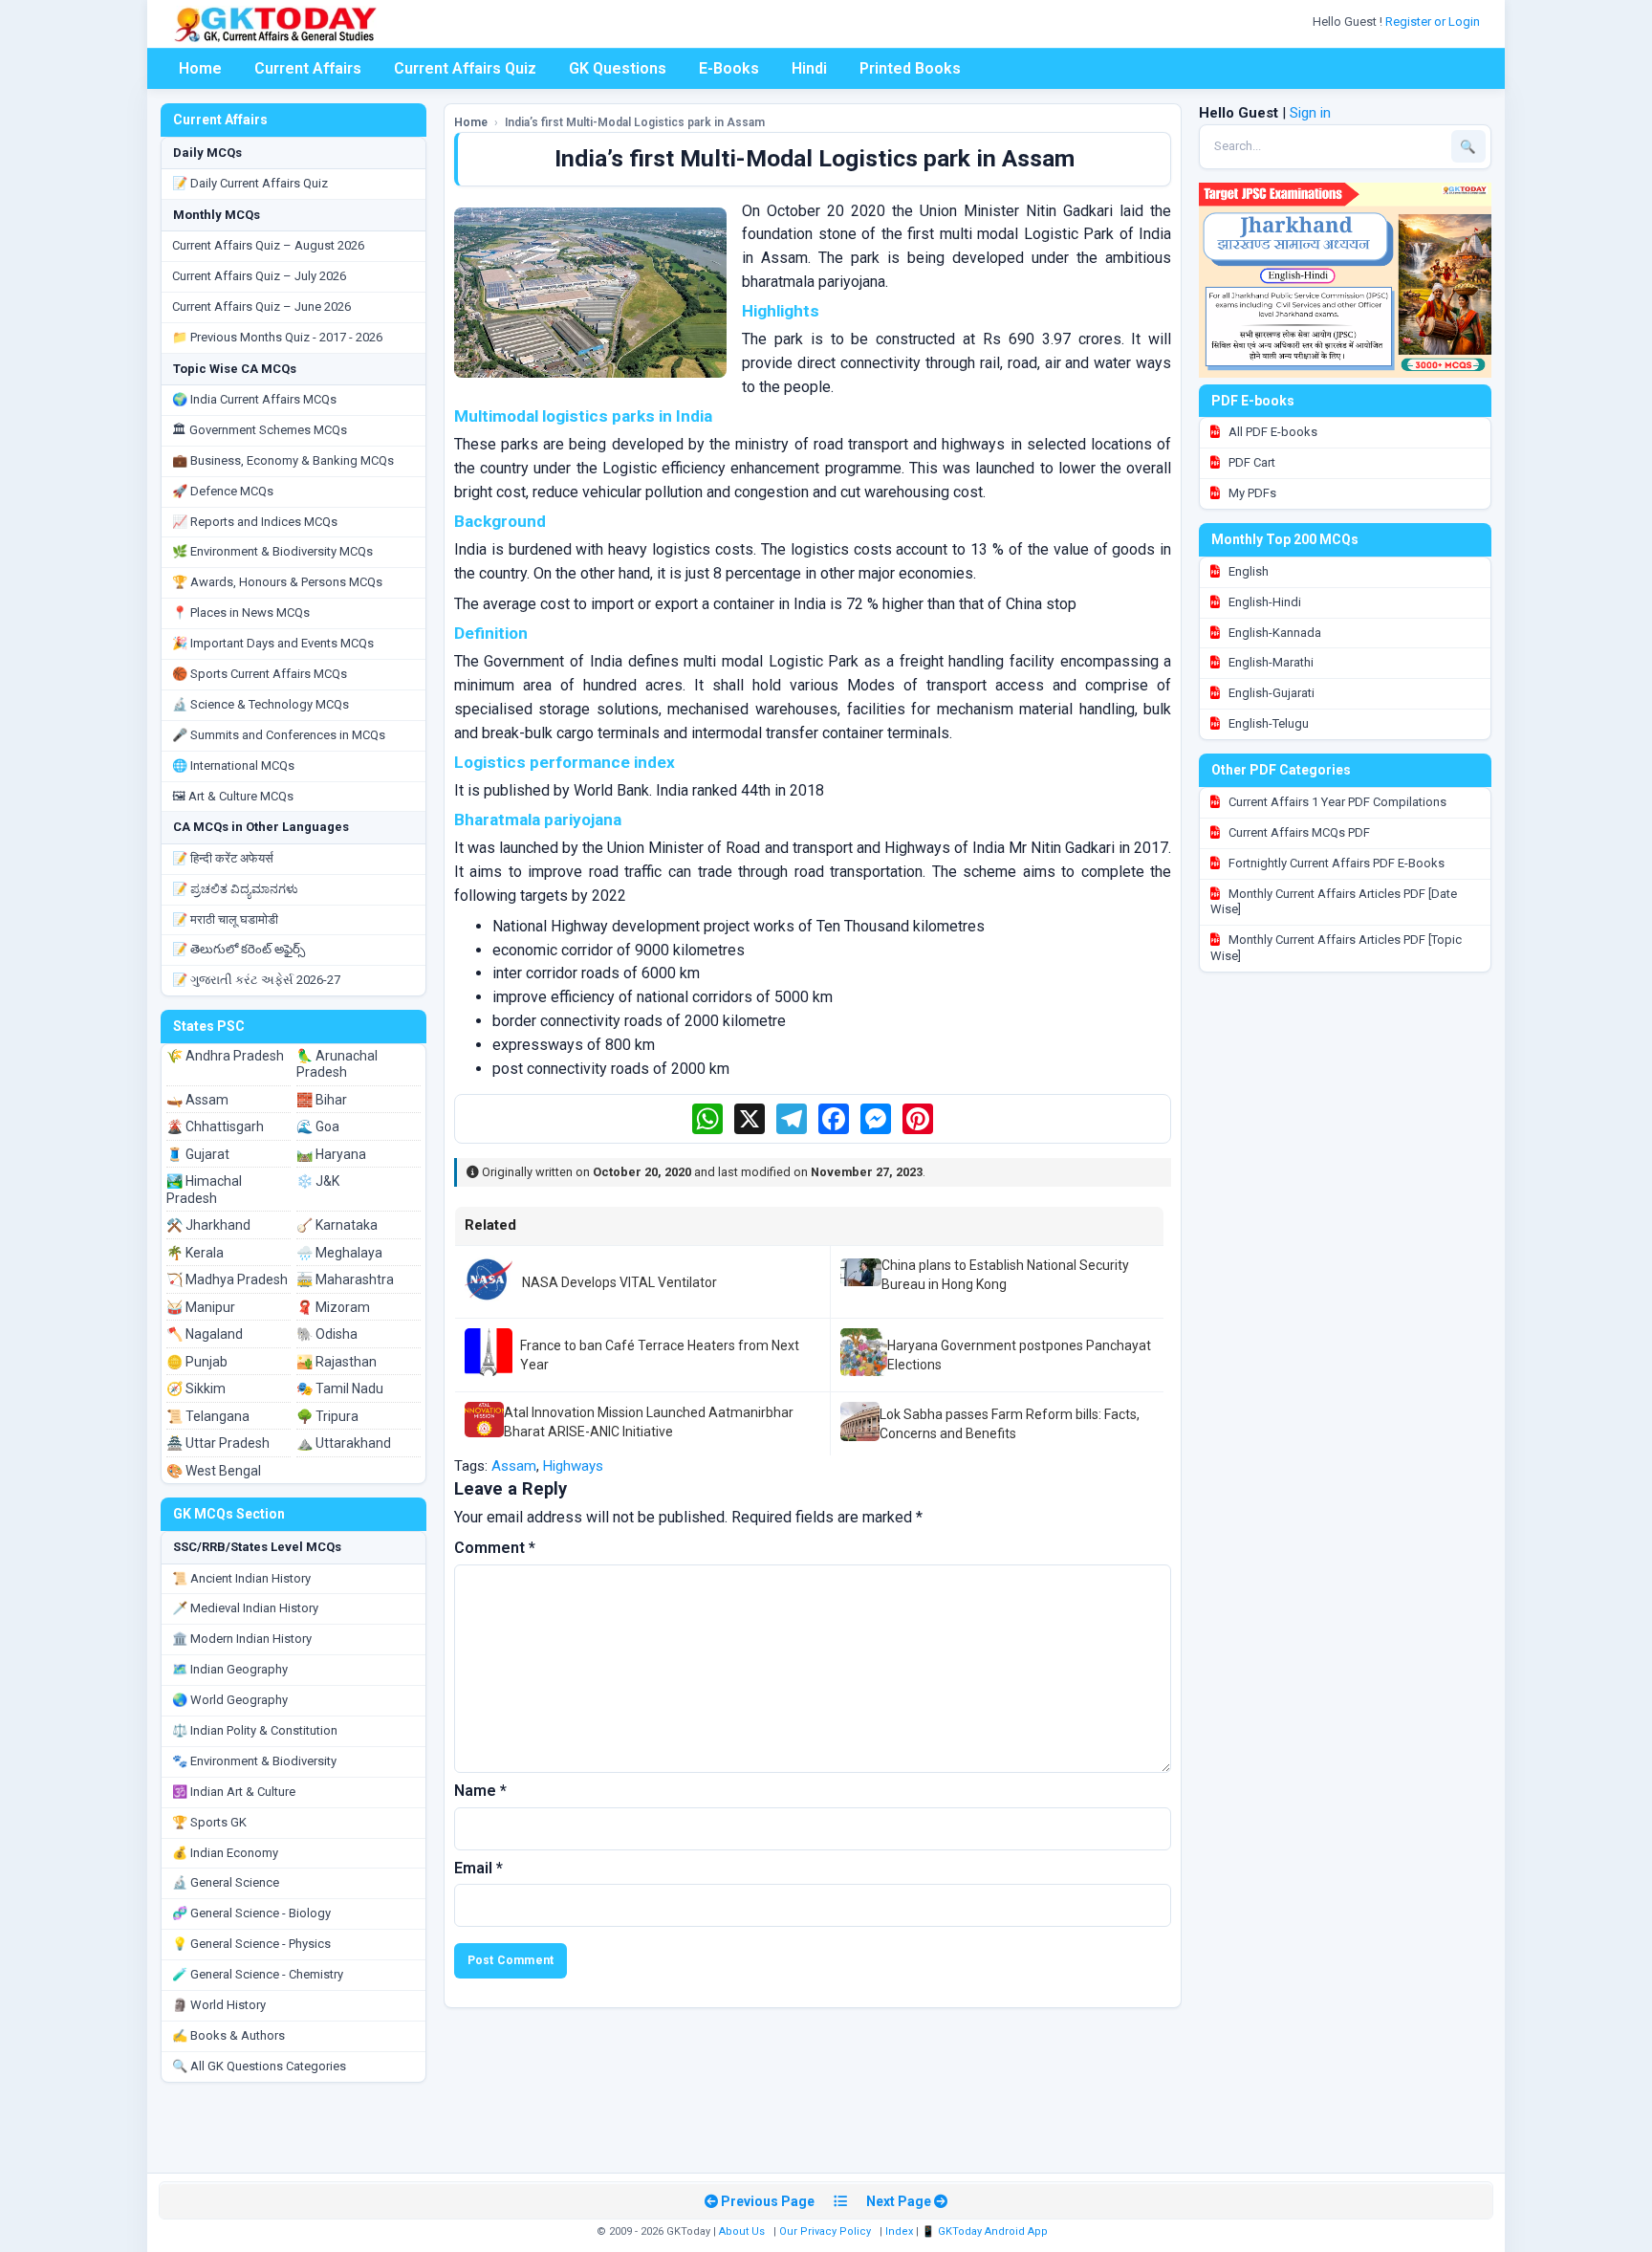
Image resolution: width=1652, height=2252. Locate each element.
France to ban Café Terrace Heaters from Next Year (660, 1355)
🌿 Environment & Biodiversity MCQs (272, 551)
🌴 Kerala (195, 1253)
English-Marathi (1270, 662)
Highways (573, 1466)
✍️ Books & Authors (228, 2035)
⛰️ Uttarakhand (344, 1443)
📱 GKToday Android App (986, 2231)
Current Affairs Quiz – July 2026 (259, 276)
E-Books (729, 68)
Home (200, 68)
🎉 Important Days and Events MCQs (273, 643)
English (1247, 571)
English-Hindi (1263, 602)
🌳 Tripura (327, 1416)
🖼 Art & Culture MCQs (233, 796)
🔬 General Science (226, 1882)
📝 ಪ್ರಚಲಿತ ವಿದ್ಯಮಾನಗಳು (235, 889)
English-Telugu (1267, 723)
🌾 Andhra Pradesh (225, 1056)
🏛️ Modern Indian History (242, 1639)
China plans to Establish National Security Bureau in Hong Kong (1005, 1275)
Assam (514, 1466)
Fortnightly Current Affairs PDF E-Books (1335, 863)
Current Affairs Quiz (465, 68)
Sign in (1310, 113)
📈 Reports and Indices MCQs (255, 522)
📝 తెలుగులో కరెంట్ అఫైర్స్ (239, 949)
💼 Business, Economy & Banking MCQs (283, 460)
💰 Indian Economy (225, 1853)
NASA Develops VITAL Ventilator (619, 1282)
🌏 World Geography (230, 1700)
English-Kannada (1273, 633)
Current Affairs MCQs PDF (1298, 832)
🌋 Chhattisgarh (215, 1126)
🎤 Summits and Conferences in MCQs (279, 735)
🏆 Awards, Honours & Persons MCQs (277, 582)
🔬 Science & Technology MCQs (261, 704)
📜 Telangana (208, 1416)
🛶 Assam (197, 1100)
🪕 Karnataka (337, 1225)
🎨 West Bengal (214, 1471)
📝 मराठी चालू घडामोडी (225, 919)
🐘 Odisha (327, 1334)
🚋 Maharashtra (345, 1279)
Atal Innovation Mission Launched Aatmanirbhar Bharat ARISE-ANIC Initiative (649, 1422)
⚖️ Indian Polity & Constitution (255, 1730)
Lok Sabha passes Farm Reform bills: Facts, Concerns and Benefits (1010, 1424)
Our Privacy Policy (825, 2231)
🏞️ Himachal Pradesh (204, 1190)
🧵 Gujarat (198, 1154)
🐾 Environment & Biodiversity (254, 1761)
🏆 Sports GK (209, 1822)
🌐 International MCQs (233, 765)
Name (480, 1791)
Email (478, 1868)
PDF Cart (1250, 462)
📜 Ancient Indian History (241, 1578)
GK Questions (618, 68)
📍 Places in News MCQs (241, 612)
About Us (742, 2231)
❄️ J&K (318, 1181)
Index (899, 2231)
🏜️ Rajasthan (337, 1362)
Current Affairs (308, 68)
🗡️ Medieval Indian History (245, 1608)
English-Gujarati (1270, 693)
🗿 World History (219, 2005)
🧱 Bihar (322, 1100)
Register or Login (1434, 22)
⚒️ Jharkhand (208, 1225)
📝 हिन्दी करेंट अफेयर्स (223, 858)
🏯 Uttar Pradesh (218, 1443)
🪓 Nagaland (205, 1334)
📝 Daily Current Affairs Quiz (250, 183)
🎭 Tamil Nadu (340, 1388)
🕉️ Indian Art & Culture (234, 1792)
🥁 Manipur (201, 1307)
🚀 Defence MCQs (223, 491)
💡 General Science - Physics (251, 1944)
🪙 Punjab (197, 1362)
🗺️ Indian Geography (230, 1669)
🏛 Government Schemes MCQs (260, 430)
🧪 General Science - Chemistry (258, 1974)
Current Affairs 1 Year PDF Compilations (1336, 802)
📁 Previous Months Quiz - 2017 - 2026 (277, 337)
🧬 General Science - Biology (251, 1913)
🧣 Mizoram (333, 1307)
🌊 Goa (318, 1126)
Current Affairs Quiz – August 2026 (268, 245)
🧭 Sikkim (196, 1388)
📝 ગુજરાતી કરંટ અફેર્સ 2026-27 (256, 980)
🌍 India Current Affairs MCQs (254, 399)
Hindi (809, 68)
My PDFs (1251, 493)
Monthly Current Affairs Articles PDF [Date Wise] (1334, 902)
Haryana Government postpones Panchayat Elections (1019, 1355)
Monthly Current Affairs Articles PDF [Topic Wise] (1336, 948)
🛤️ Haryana (331, 1154)
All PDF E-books (1272, 432)
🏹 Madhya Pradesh (227, 1279)
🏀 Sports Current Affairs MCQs (260, 674)
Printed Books (910, 68)
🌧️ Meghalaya (339, 1253)
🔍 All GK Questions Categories (259, 2066)
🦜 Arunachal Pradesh (337, 1064)
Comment (495, 1548)
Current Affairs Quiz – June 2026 (261, 306)
